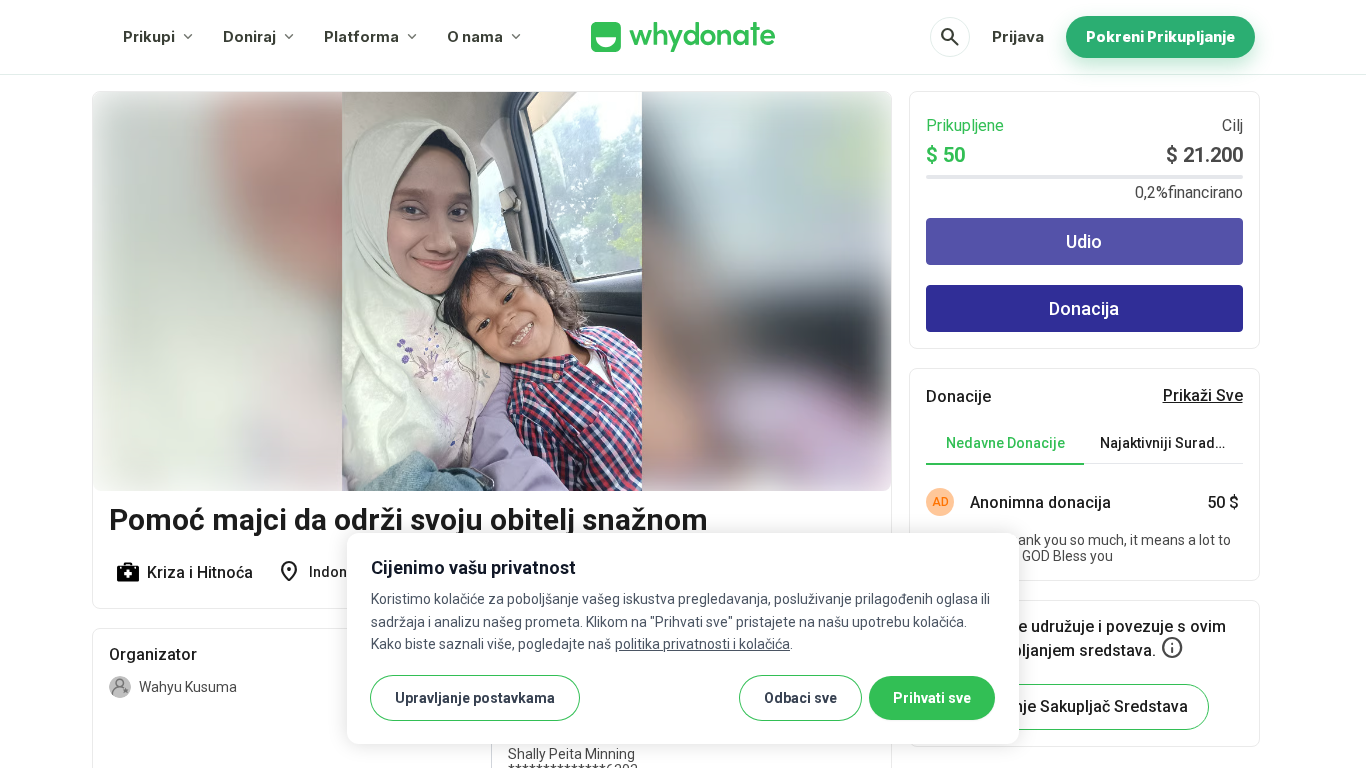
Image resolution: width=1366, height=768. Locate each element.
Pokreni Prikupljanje (1160, 36)
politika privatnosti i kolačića (702, 644)
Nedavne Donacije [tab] (1005, 443)
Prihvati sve (932, 698)
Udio (1084, 241)
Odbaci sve (800, 698)
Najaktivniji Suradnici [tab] (1169, 443)
